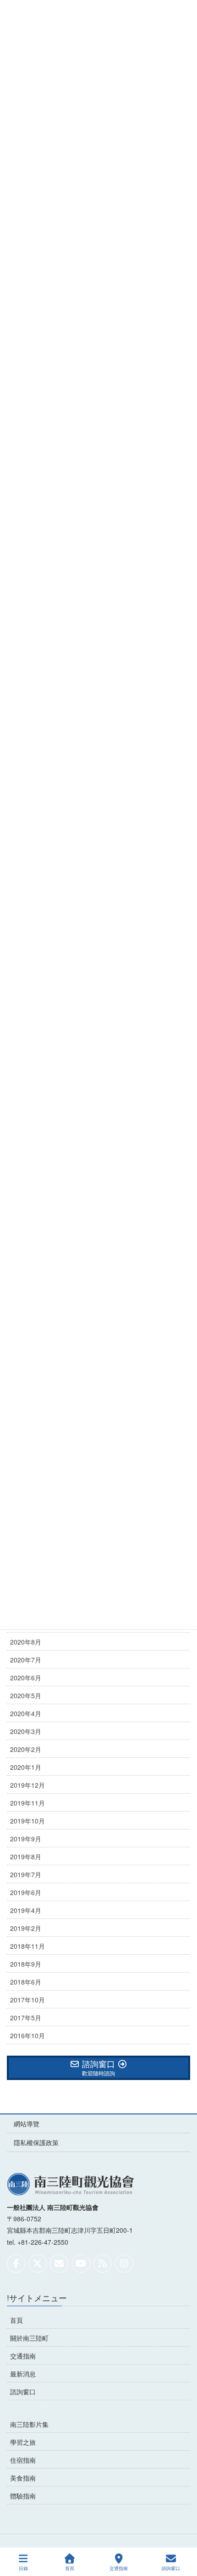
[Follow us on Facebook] (16, 2264)
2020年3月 (26, 1731)
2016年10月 (27, 2035)
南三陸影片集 (29, 2424)
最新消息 (23, 2374)
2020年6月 (26, 1678)
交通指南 (23, 2356)
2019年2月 (26, 1928)
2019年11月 (27, 1803)
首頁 (16, 2320)
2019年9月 (26, 1839)
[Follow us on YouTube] (81, 2264)
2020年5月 (26, 1695)
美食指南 (23, 2478)
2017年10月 (27, 2000)
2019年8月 (26, 1857)
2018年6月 (26, 1982)
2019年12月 (27, 1785)
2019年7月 (26, 1874)
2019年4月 (26, 1910)
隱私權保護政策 (36, 2142)
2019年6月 (26, 1892)
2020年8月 (26, 1642)
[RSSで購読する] (103, 2264)
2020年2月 (26, 1749)
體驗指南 (23, 2496)
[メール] (59, 2264)
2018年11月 (27, 1946)
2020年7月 (26, 1660)
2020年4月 (26, 1713)
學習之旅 (23, 2442)
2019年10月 (27, 1821)
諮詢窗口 (23, 2392)
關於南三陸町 (29, 2338)
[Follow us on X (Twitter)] (38, 2264)
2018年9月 (26, 1964)
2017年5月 (26, 2018)
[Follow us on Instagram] (124, 2264)
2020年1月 (26, 1767)
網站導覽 (27, 2124)
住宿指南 (23, 2460)
